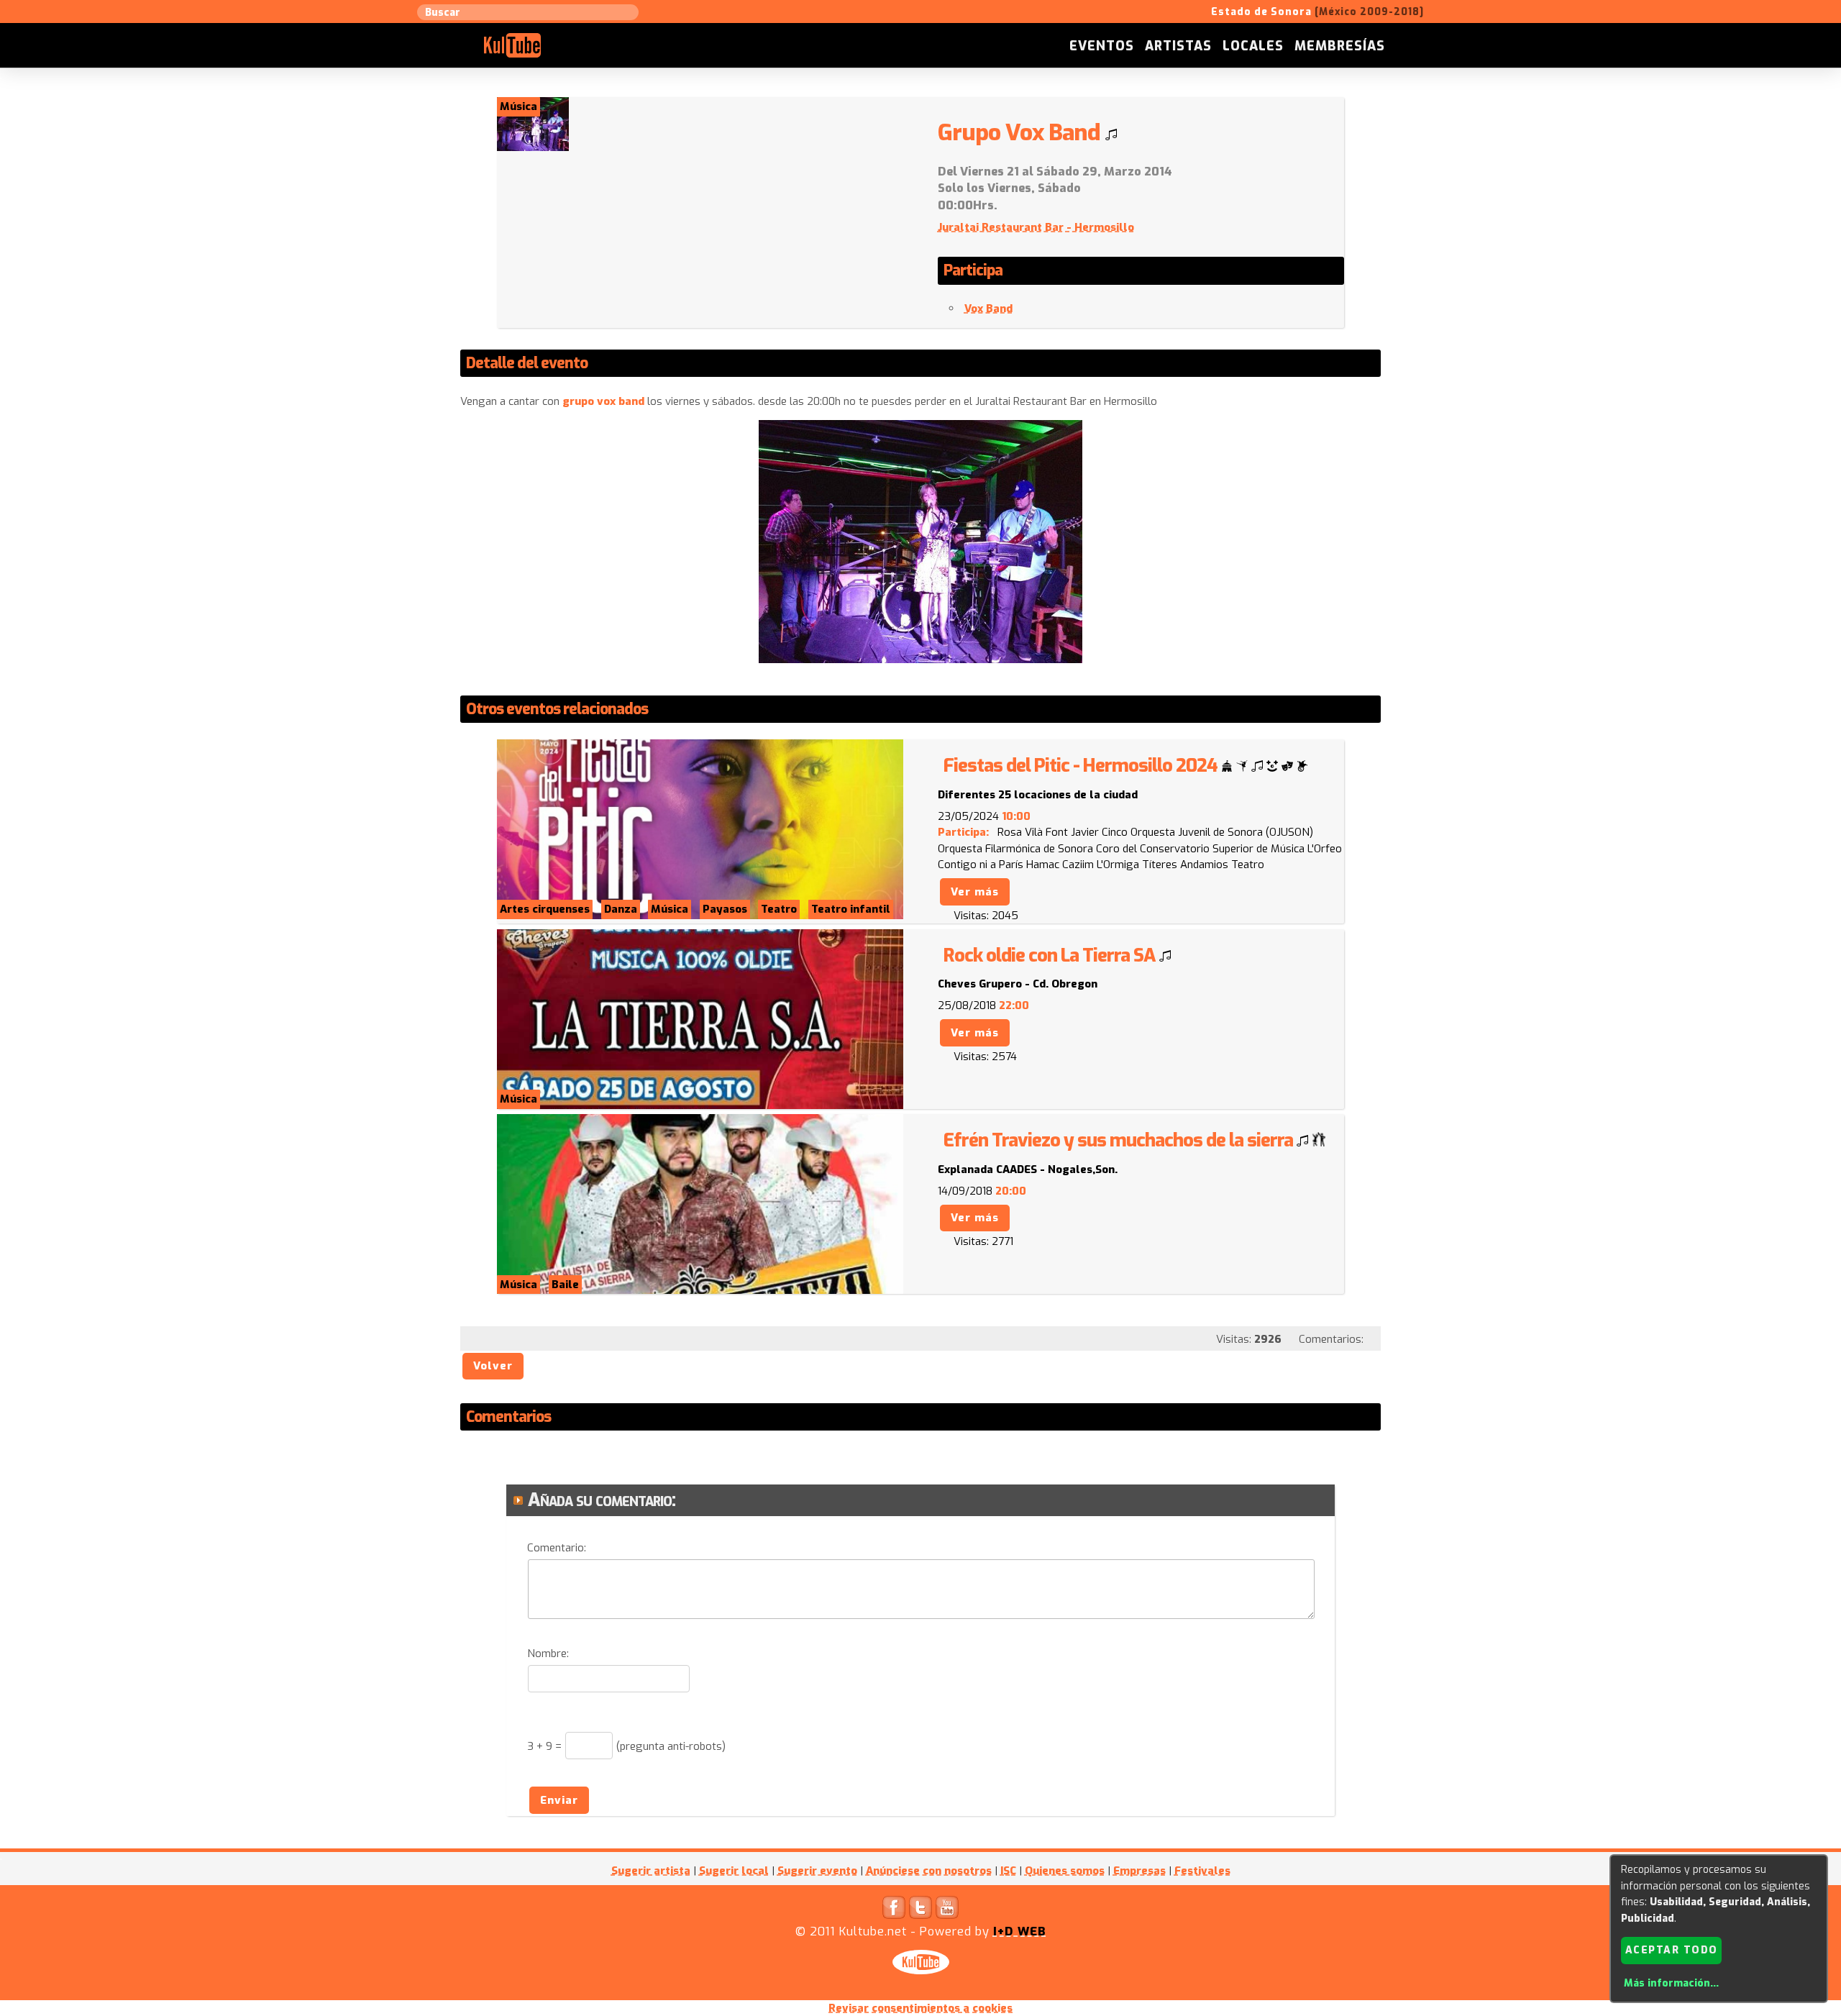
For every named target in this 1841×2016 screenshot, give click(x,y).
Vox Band (988, 309)
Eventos (1102, 46)
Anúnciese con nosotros (929, 1871)
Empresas (1139, 1871)
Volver (493, 1366)
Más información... (1671, 1983)
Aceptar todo (1672, 1950)
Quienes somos (1065, 1871)
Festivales (1202, 1871)
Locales (1253, 46)
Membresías (1340, 46)
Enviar (559, 1800)
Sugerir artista (651, 1871)
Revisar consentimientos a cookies (920, 2008)
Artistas (1178, 46)
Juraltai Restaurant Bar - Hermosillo (1036, 227)
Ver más (975, 892)
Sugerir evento (817, 1871)
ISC (1008, 1871)
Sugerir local (734, 1871)
